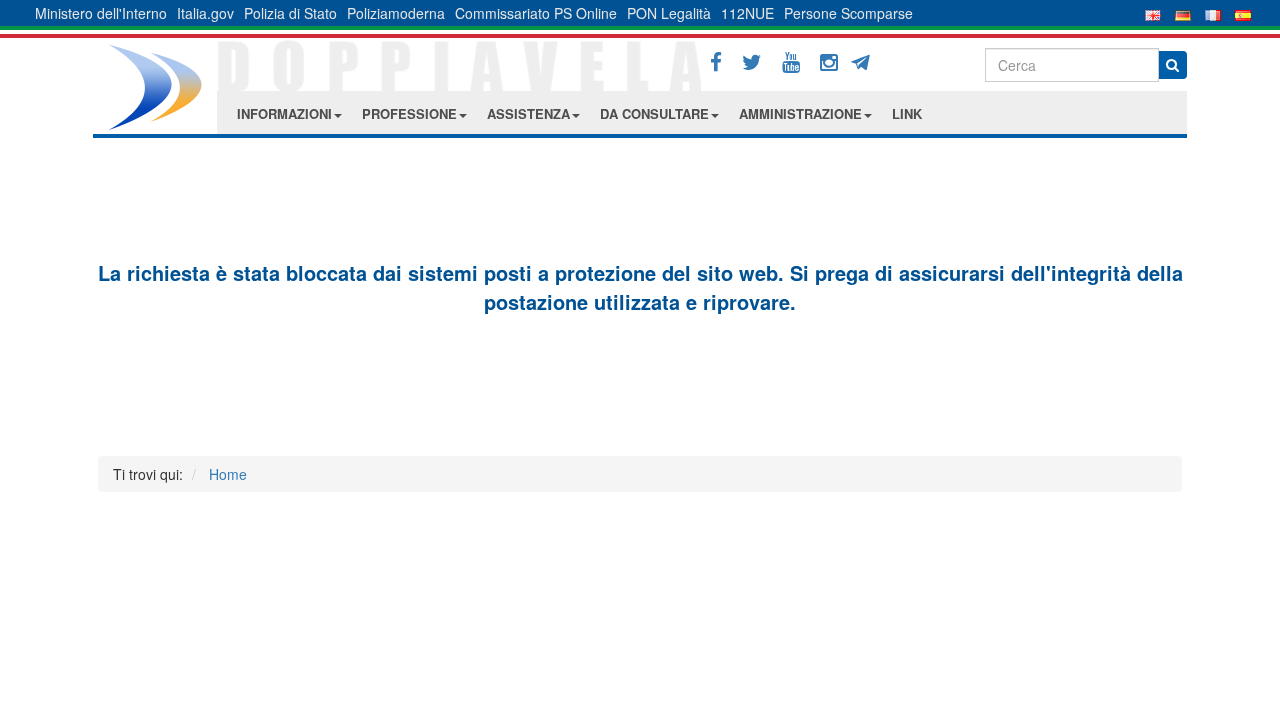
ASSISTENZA (528, 113)
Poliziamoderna (396, 13)
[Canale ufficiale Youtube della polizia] (791, 62)
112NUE (747, 13)
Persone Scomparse (848, 13)
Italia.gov (205, 13)
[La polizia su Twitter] (752, 62)
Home (228, 474)
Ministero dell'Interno (101, 13)
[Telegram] (867, 60)
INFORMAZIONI (284, 113)
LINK (907, 113)
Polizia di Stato (290, 13)
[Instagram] (829, 62)
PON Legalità (669, 13)
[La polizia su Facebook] (716, 62)
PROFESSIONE (409, 113)
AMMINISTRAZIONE (800, 113)
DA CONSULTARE (654, 113)
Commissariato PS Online (536, 13)
